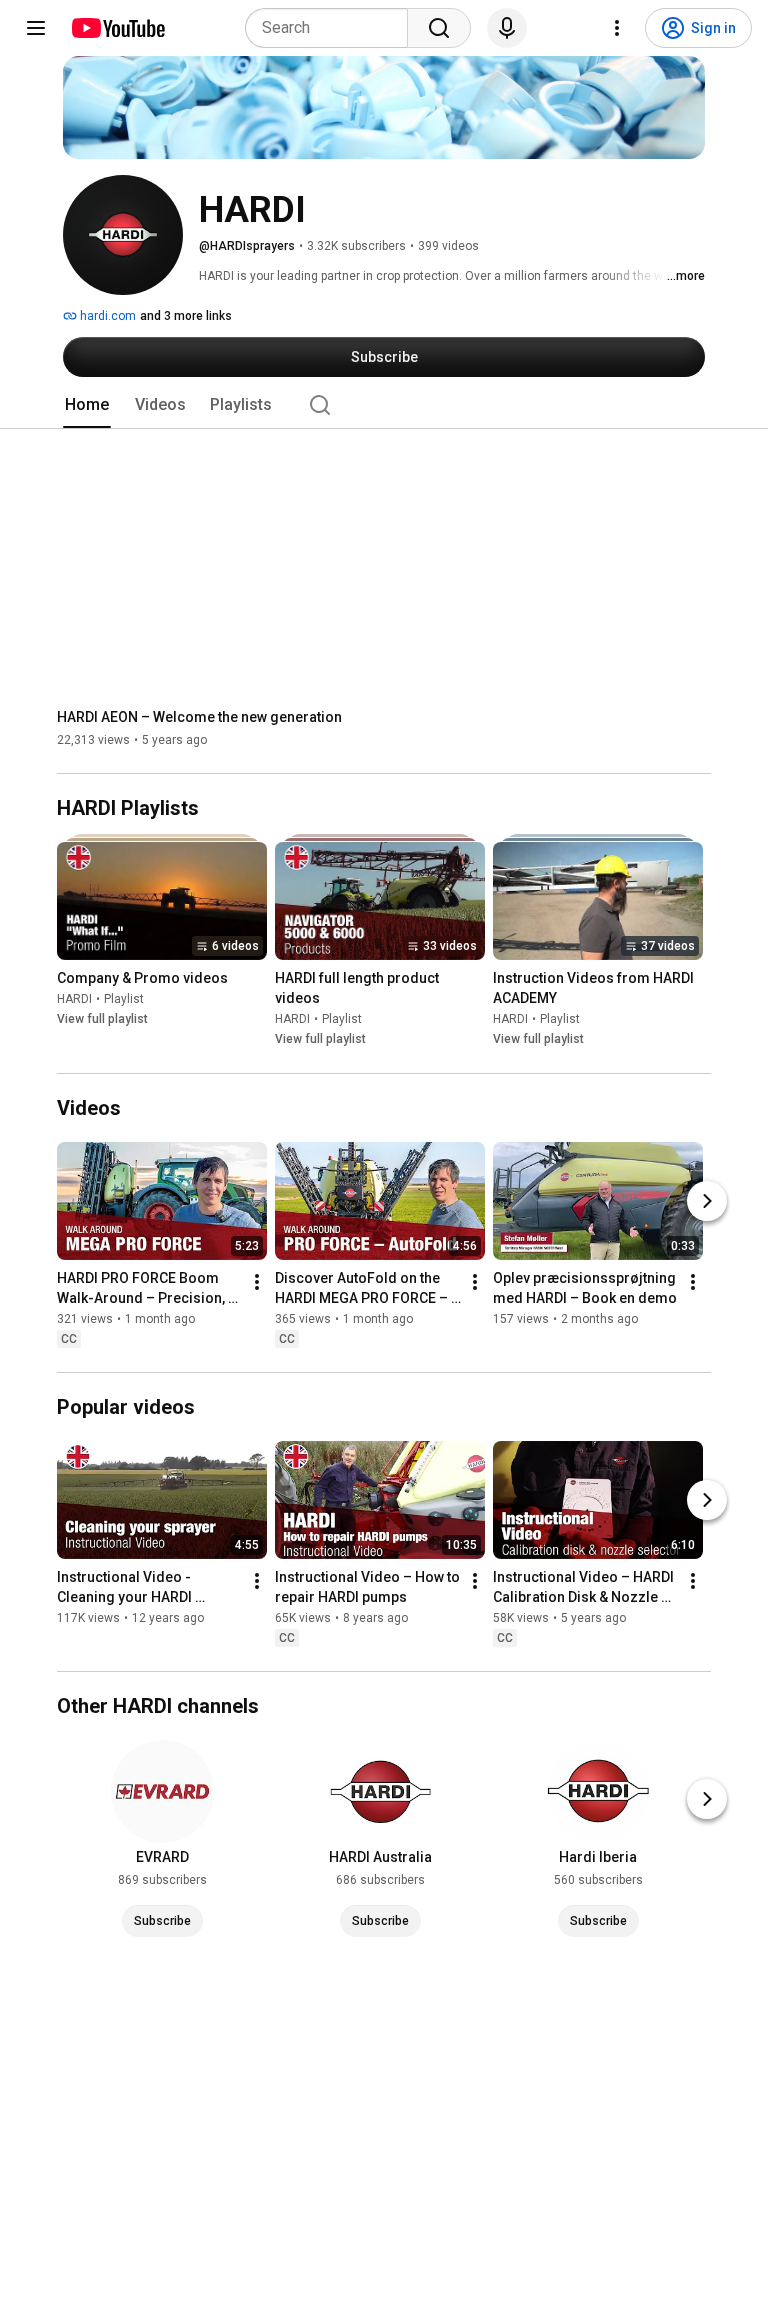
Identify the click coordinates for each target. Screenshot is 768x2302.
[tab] (87, 405)
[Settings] (617, 28)
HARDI (74, 1000)
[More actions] (257, 1282)
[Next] (707, 1201)
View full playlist (102, 1020)
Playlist (124, 1000)
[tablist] (384, 405)
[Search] (439, 28)
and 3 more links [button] (186, 316)
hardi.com (106, 316)
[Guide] (36, 28)
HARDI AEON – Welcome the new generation (199, 717)
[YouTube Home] (117, 28)
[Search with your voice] (507, 28)
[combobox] (332, 28)
